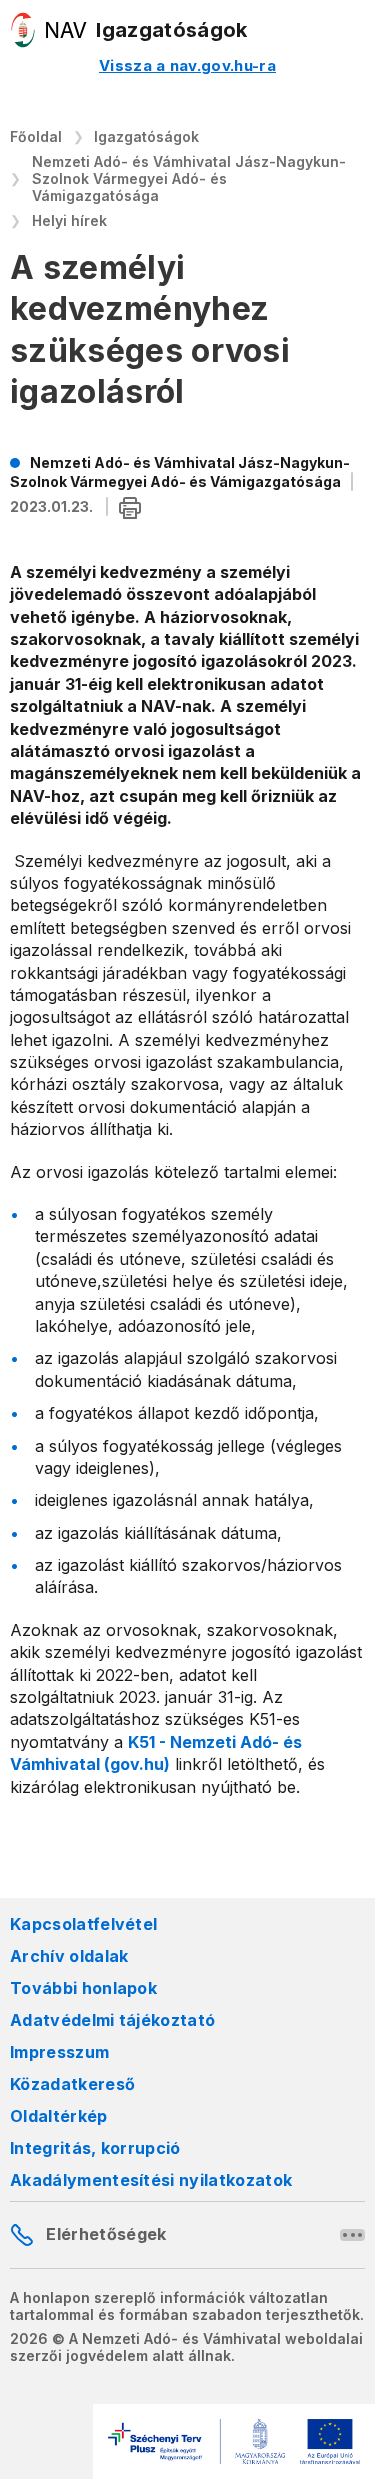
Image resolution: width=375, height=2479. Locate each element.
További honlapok (83, 1988)
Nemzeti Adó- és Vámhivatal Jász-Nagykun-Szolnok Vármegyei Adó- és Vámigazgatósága (189, 178)
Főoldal (36, 136)
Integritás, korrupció (95, 2148)
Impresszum (59, 2052)
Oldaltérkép (59, 2116)
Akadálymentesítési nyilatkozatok (151, 2180)
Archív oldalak (69, 1956)
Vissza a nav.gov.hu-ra (187, 65)
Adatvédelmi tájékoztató (112, 2020)
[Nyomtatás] (130, 508)
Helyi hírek (69, 220)
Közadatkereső (72, 2084)
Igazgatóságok (146, 136)
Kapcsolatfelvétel (83, 1924)
